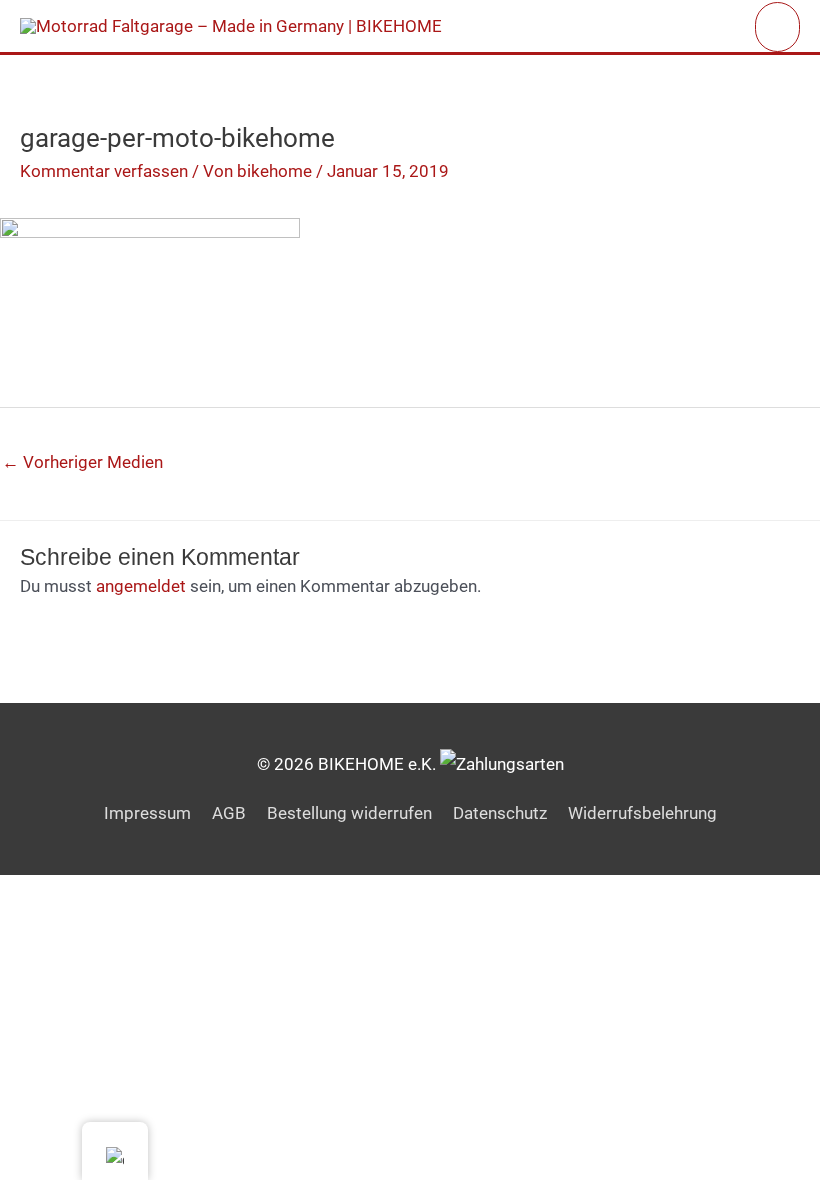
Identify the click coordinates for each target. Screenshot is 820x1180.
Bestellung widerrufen (349, 813)
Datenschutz (500, 813)
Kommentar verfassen (104, 171)
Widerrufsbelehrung (642, 813)
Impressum (147, 813)
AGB (229, 813)
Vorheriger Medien (82, 462)
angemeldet (141, 586)
